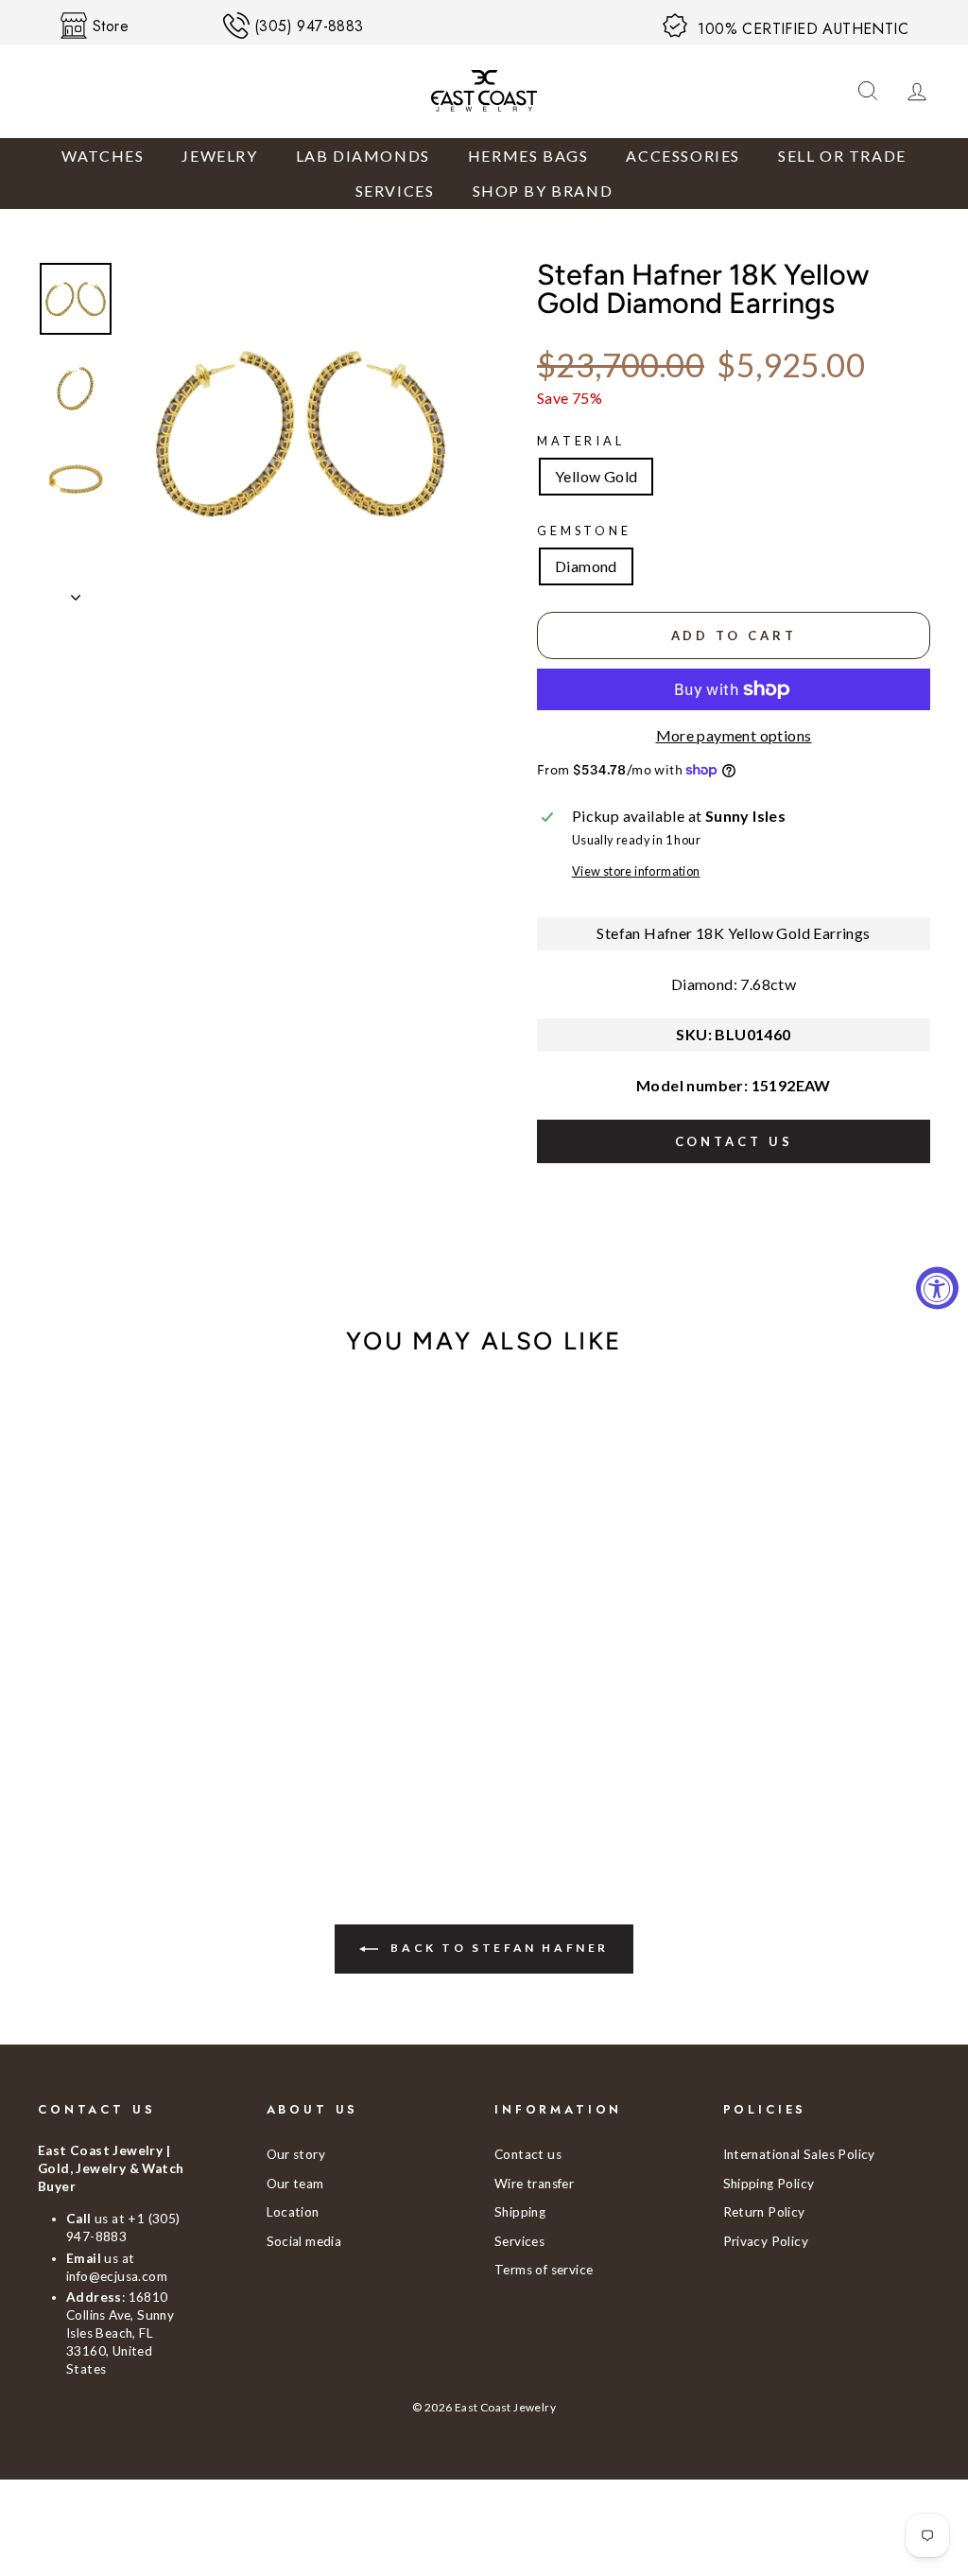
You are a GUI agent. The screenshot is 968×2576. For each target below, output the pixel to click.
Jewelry (219, 156)
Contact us (734, 1141)
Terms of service (544, 2270)
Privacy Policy (766, 2241)
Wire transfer (534, 2184)
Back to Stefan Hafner (497, 1949)
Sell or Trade (842, 156)
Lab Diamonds (363, 156)
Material (581, 441)
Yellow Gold (596, 476)
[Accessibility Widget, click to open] (937, 1288)
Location (293, 2212)
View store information (636, 871)
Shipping (520, 2212)
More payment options (734, 735)
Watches (103, 156)
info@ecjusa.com (117, 2276)
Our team (295, 2184)
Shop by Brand (543, 191)
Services (395, 191)
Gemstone (584, 531)
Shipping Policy (769, 2184)
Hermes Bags (528, 156)
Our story (296, 2154)
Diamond (586, 566)
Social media (304, 2241)
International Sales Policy (799, 2154)
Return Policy (764, 2212)
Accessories (683, 156)
